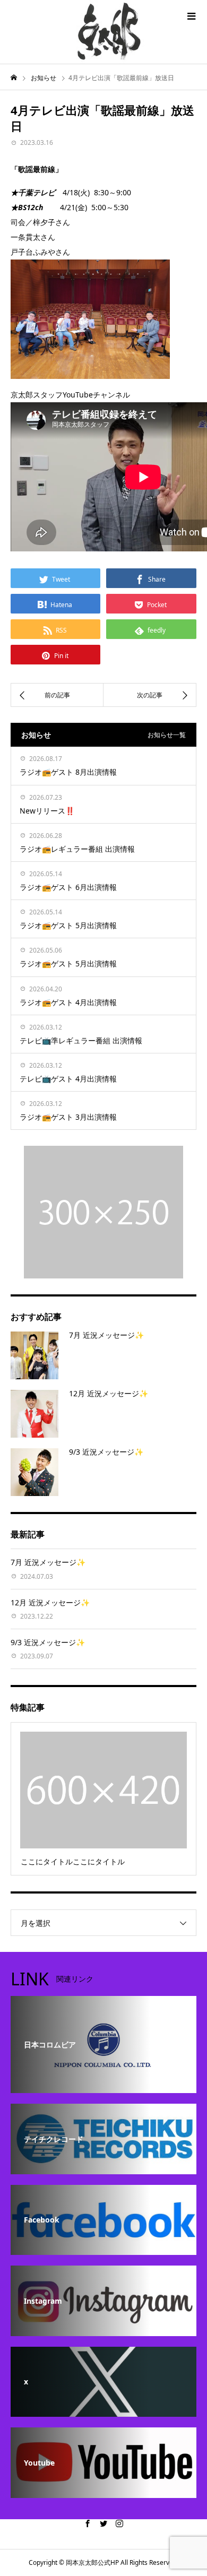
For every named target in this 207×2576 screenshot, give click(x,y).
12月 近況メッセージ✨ (109, 1393)
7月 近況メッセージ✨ (106, 1335)
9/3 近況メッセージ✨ (106, 1452)
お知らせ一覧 (167, 735)
